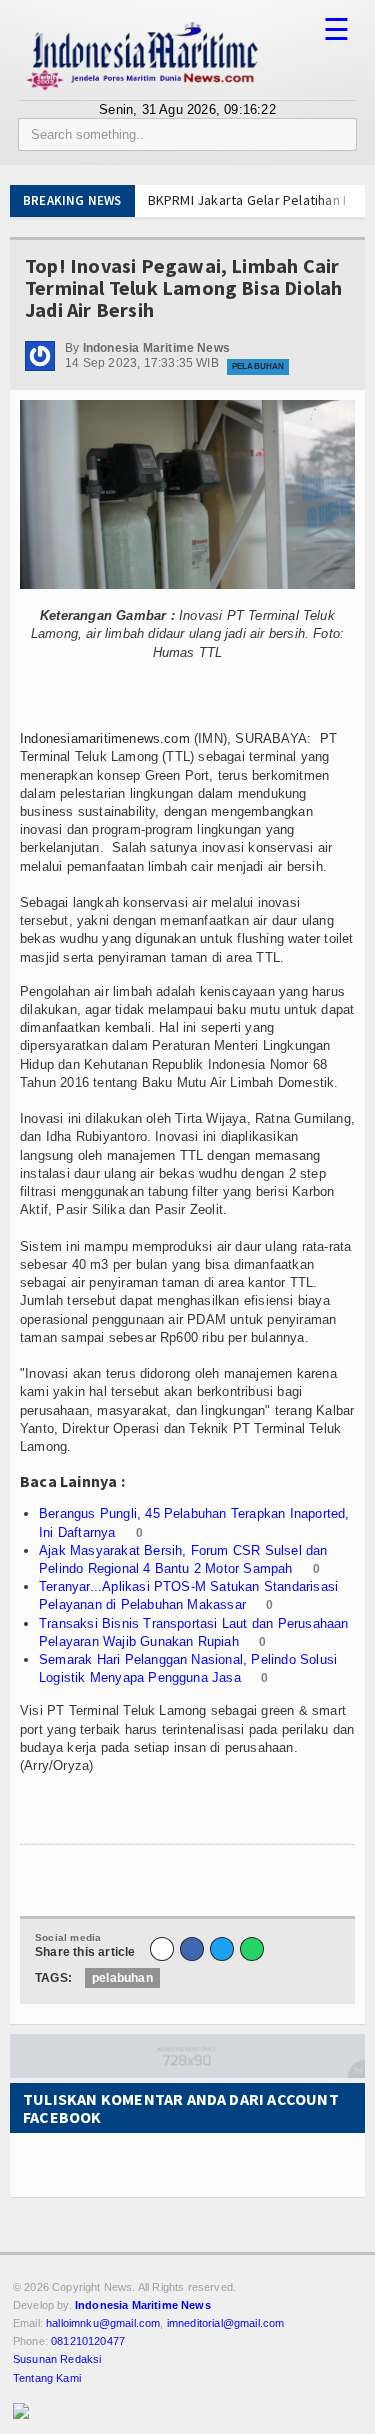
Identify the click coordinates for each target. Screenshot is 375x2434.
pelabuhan (122, 1978)
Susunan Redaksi (57, 2359)
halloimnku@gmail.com (103, 2323)
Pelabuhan (258, 366)
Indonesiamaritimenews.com (105, 738)
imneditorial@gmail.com (226, 2323)
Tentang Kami (47, 2378)
